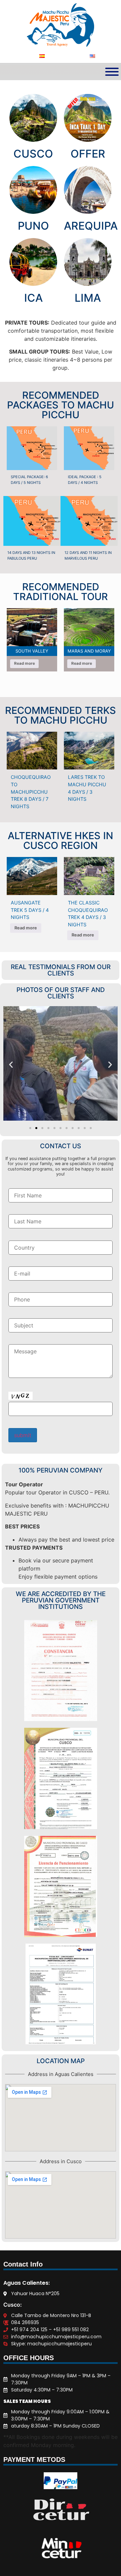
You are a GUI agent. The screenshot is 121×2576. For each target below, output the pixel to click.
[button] (11, 1065)
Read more (25, 663)
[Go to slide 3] (42, 1128)
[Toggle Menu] (112, 72)
